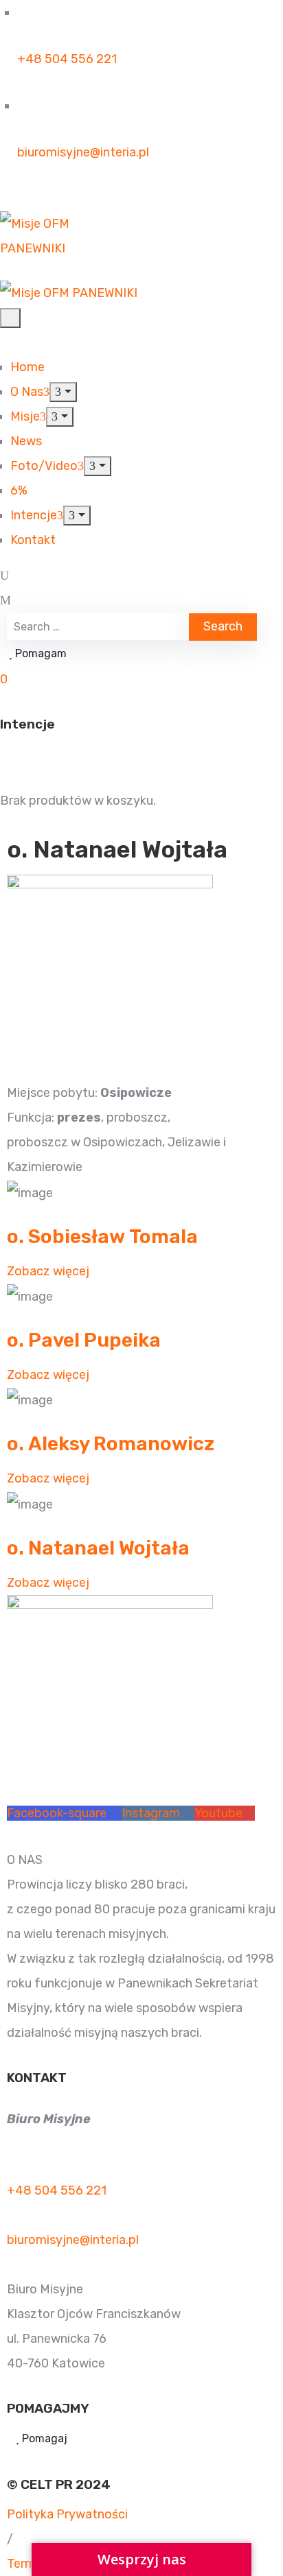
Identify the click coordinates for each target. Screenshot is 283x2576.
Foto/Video (44, 466)
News (26, 441)
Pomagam (39, 653)
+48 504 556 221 (67, 59)
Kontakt (33, 540)
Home (27, 367)
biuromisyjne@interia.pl (83, 152)
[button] (5, 754)
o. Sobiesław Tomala (104, 1237)
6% (19, 491)
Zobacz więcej (48, 1271)
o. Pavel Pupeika (86, 1340)
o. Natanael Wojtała (100, 1548)
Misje (25, 416)
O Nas (27, 392)
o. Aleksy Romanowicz (113, 1444)
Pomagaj (43, 2438)
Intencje (34, 515)
